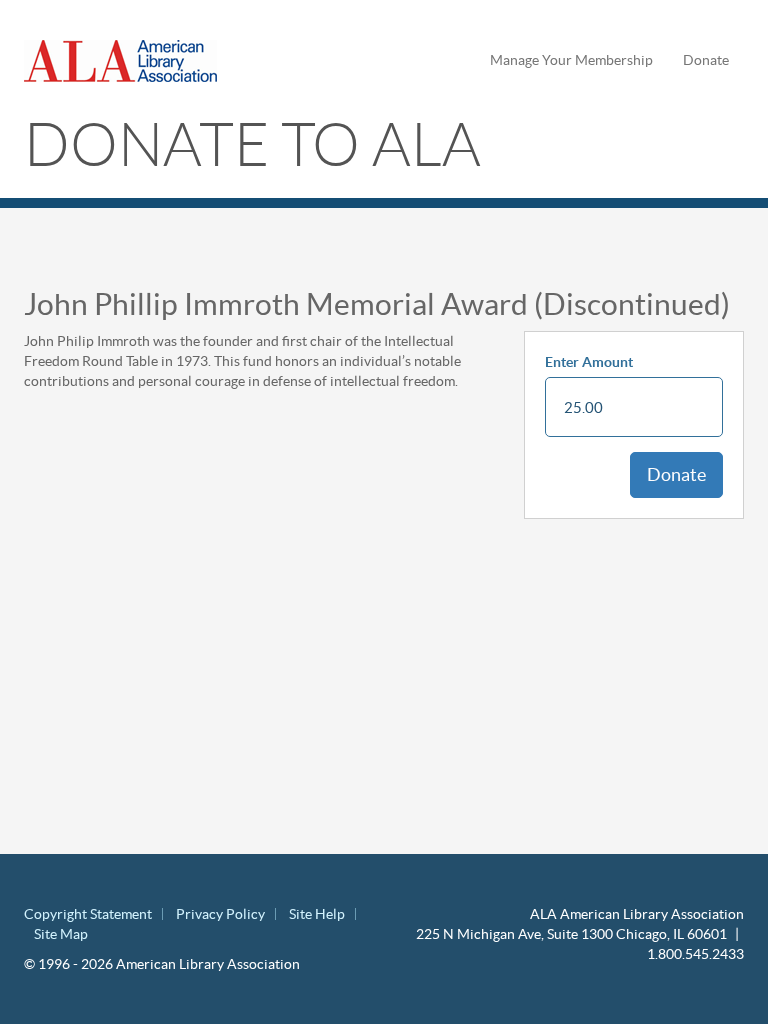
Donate (706, 60)
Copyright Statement (88, 914)
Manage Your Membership (571, 60)
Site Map (61, 934)
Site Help (317, 914)
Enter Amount (589, 362)
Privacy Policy (220, 914)
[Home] (128, 61)
